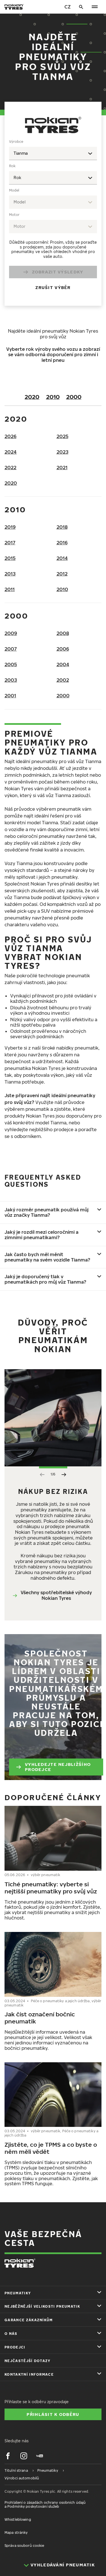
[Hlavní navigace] (95, 7)
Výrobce (16, 142)
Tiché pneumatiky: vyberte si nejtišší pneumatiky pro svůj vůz (51, 1888)
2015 (10, 558)
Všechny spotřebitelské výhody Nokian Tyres (56, 1595)
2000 (74, 397)
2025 (62, 436)
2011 (10, 589)
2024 (11, 452)
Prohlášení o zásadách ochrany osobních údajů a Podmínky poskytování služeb (45, 2504)
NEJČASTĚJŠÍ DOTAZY (28, 2361)
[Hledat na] (81, 7)
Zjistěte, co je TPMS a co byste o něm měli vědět (51, 2148)
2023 (62, 452)
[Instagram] (24, 2456)
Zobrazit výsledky (58, 272)
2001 (10, 696)
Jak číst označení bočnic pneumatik (40, 2018)
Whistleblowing (18, 2519)
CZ (68, 7)
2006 (63, 649)
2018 (62, 527)
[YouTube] (40, 2456)
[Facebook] (8, 2456)
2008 (63, 633)
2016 (62, 543)
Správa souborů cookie (24, 2546)
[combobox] (53, 153)
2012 (62, 574)
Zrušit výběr (53, 287)
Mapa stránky (16, 2533)
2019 (10, 527)
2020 (32, 397)
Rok (12, 166)
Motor (14, 215)
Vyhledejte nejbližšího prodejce (58, 1767)
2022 (10, 468)
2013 (10, 574)
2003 (11, 680)
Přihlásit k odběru (53, 2414)
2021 (62, 468)
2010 (53, 397)
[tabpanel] (53, 218)
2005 (11, 664)
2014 (62, 558)
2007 (11, 649)
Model (14, 190)
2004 (63, 664)
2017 (10, 543)
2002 (63, 680)
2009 (11, 633)
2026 (10, 436)
